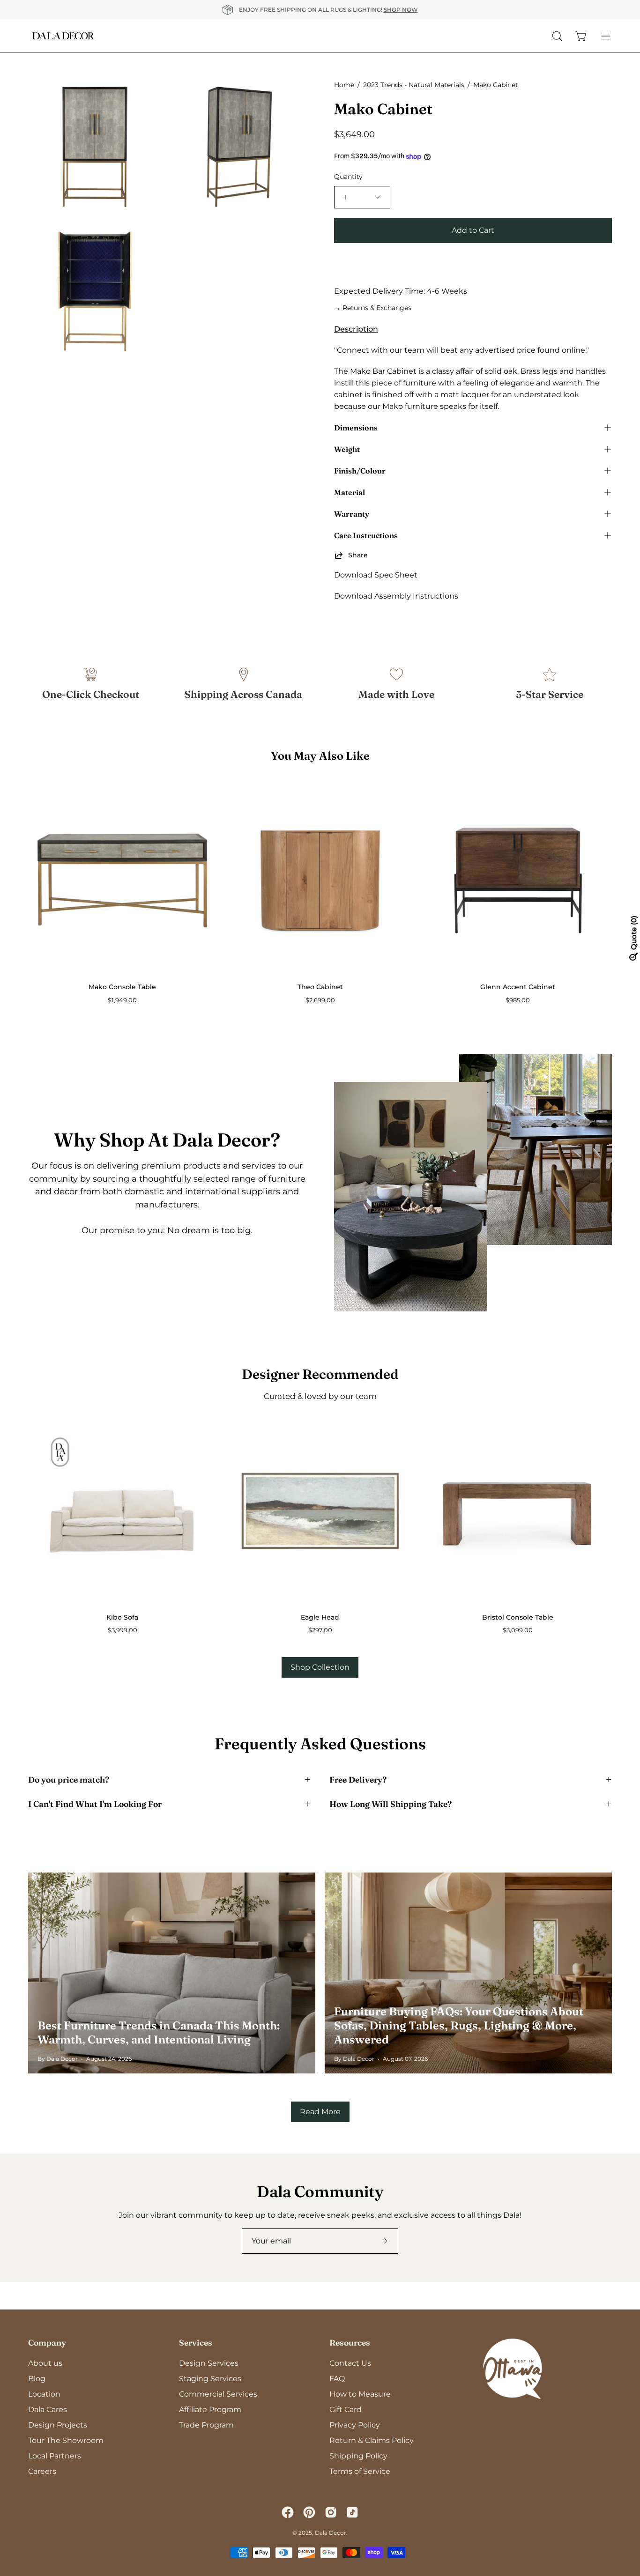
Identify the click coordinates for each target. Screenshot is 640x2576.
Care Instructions (366, 535)
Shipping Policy (358, 2456)
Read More (320, 2112)
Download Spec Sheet (376, 575)
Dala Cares (48, 2409)
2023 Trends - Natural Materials (414, 85)
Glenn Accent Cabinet (518, 987)
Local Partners (55, 2456)
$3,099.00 (518, 1630)
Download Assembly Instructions (396, 596)
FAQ (337, 2379)
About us (45, 2363)
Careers (42, 2471)
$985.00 (518, 1000)
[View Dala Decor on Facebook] (288, 2512)
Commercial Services (218, 2394)
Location (44, 2394)
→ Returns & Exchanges (373, 308)
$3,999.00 (123, 1630)
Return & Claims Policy (372, 2440)
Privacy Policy (355, 2425)
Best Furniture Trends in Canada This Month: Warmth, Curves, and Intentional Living (159, 2032)
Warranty (352, 514)
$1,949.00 (122, 1000)
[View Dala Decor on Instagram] (331, 2512)
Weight (347, 449)
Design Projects (58, 2425)
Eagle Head (320, 1617)
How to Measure (360, 2394)
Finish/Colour (360, 471)
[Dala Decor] (63, 36)
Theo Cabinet (320, 987)
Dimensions (356, 428)
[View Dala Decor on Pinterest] (309, 2512)
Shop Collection (320, 1667)
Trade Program (206, 2425)
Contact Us (350, 2363)
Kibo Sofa (122, 1617)
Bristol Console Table (518, 1617)
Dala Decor (331, 2533)
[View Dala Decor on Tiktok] (352, 2512)
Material (350, 492)
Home (344, 85)
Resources (350, 2343)
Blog (37, 2379)
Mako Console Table (122, 987)
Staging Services (210, 2379)
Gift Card (346, 2409)
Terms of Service (360, 2471)
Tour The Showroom (66, 2440)
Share (358, 555)
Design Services (209, 2363)
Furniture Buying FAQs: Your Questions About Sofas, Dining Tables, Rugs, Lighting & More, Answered (459, 2025)
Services (196, 2343)
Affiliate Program (210, 2409)
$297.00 (320, 1630)
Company (47, 2343)
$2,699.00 (320, 1000)
